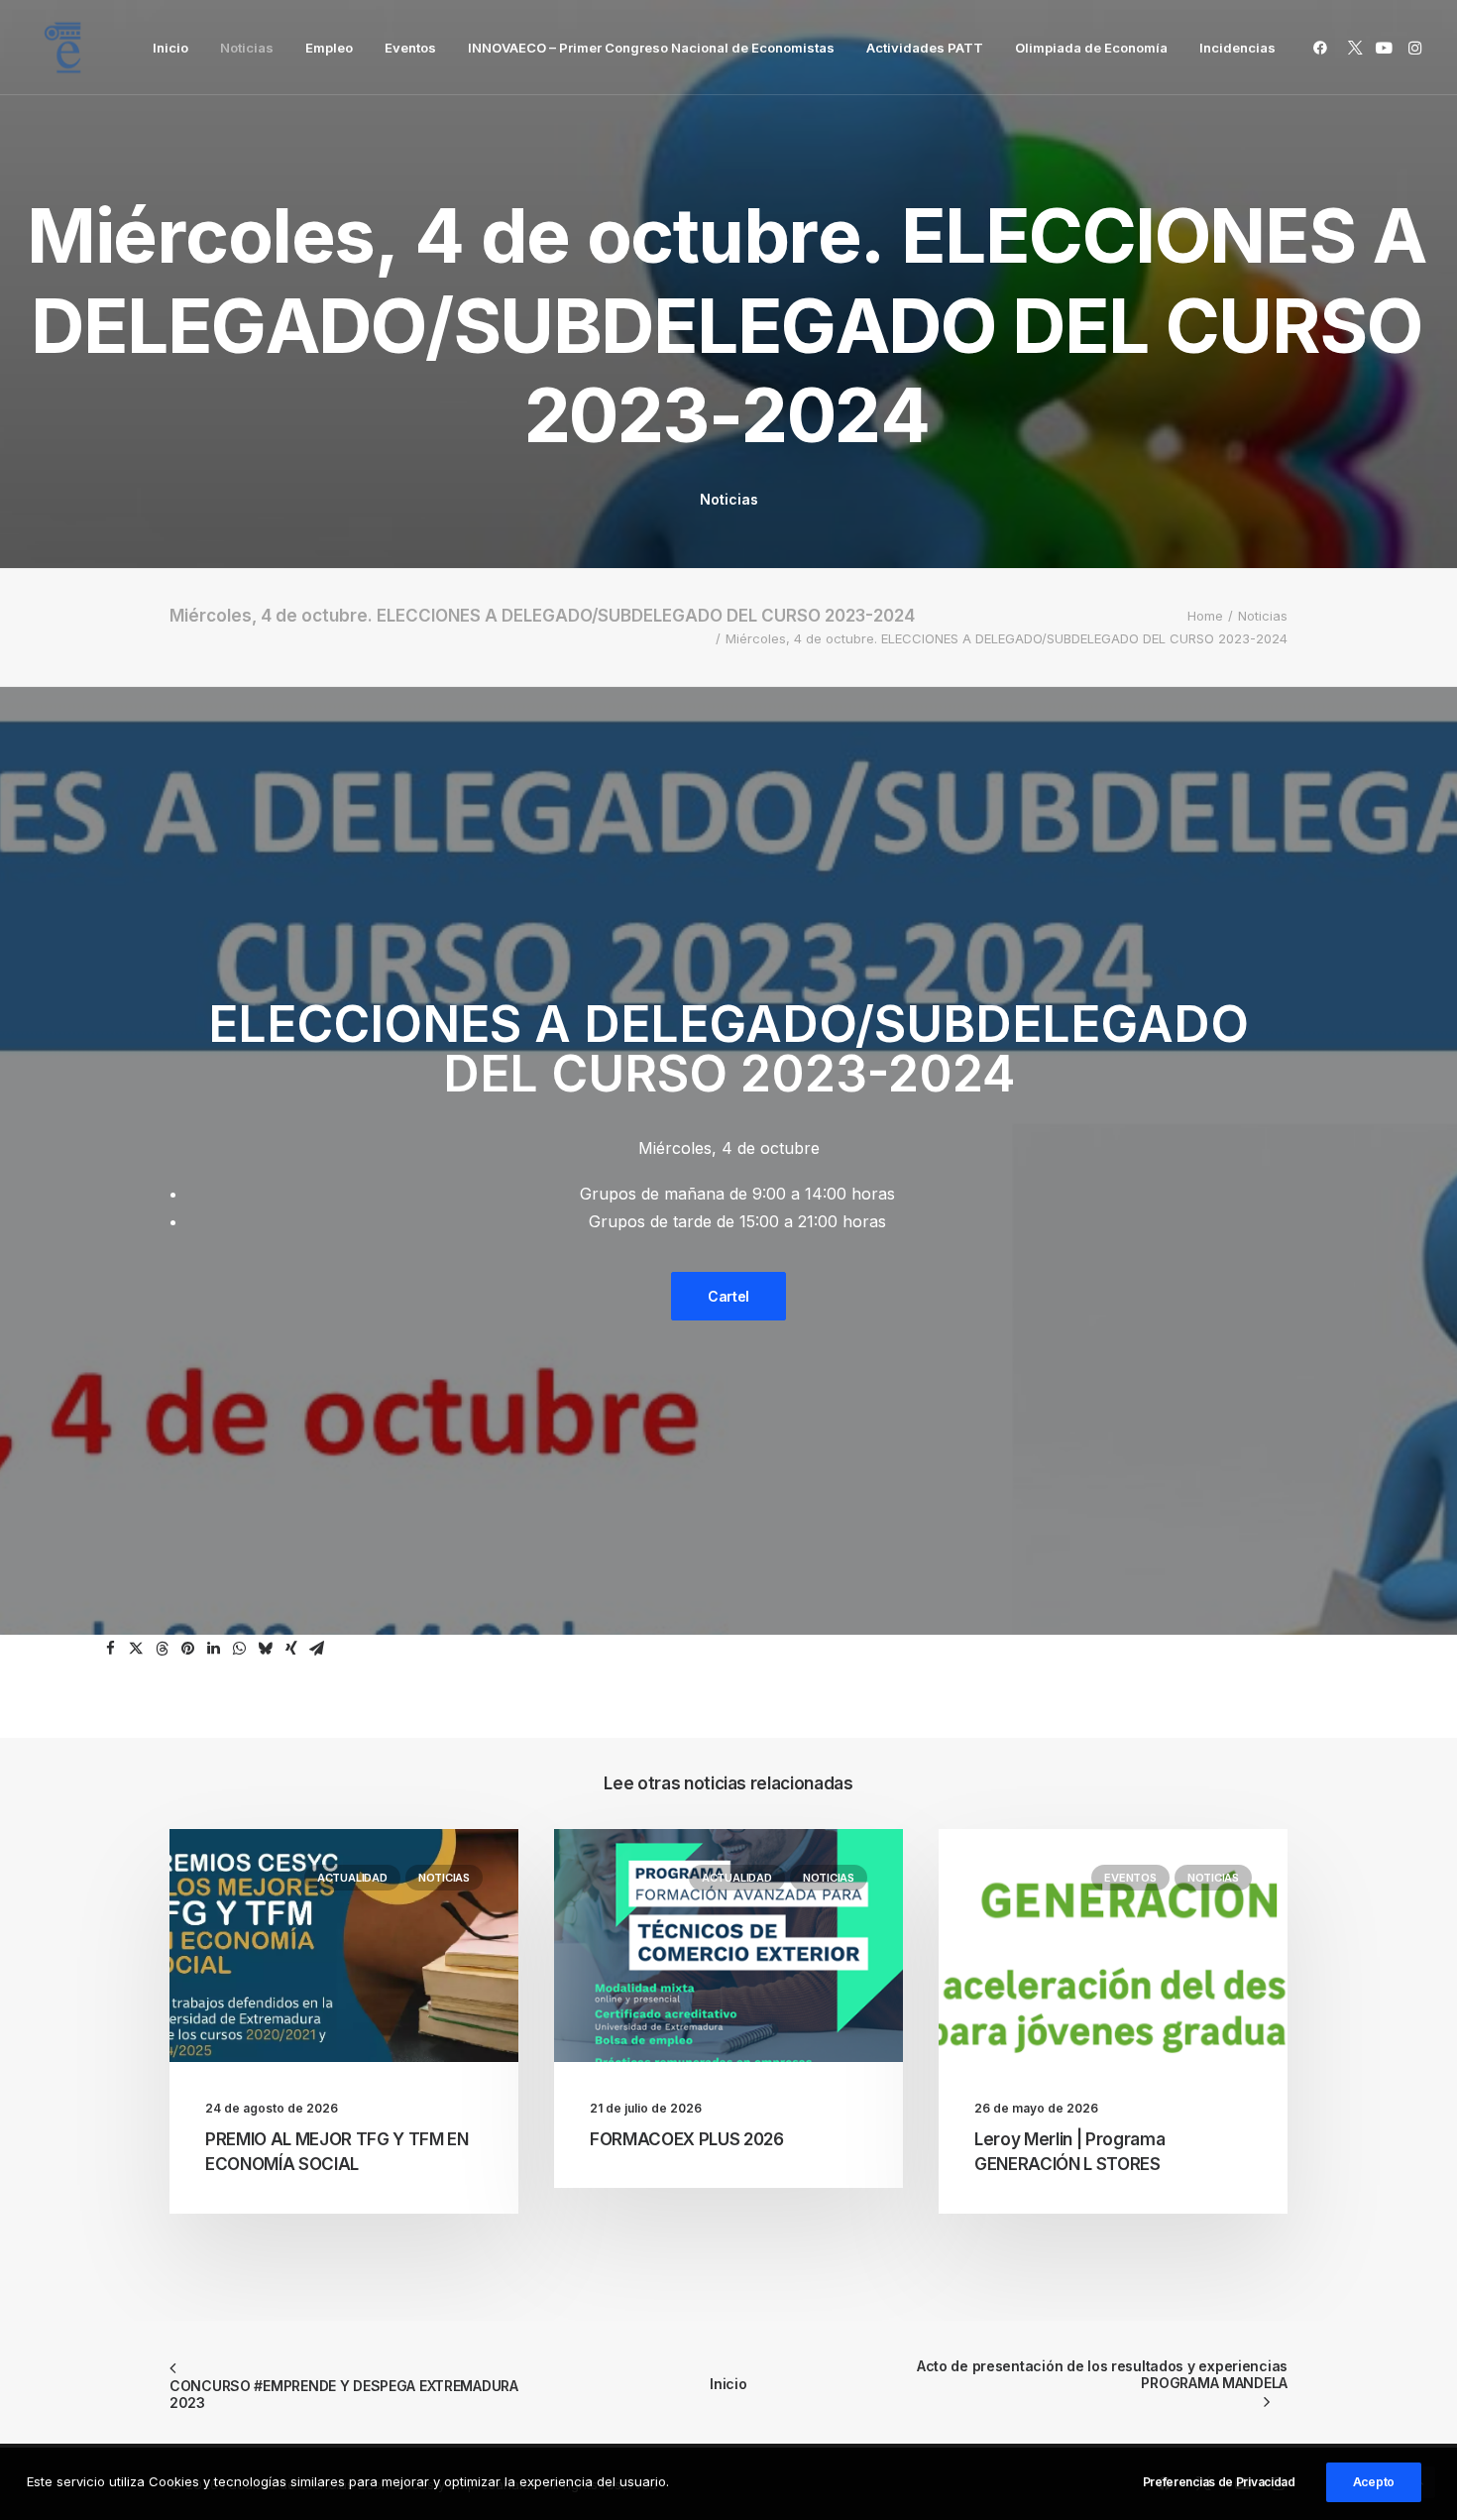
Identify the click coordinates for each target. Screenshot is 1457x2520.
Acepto (1374, 2482)
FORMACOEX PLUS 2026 (687, 2139)
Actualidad (352, 1878)
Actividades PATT (925, 48)
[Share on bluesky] (266, 1649)
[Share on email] (317, 1649)
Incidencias (1237, 48)
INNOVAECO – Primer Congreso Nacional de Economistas (651, 48)
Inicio (170, 48)
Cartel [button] (728, 1296)
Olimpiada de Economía (1091, 48)
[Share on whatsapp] (240, 1649)
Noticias (247, 48)
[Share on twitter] (137, 1649)
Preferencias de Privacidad (1219, 2482)
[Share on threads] (163, 1649)
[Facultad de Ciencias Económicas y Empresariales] (62, 48)
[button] (1324, 48)
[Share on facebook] (111, 1649)
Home (1205, 616)
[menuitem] (170, 48)
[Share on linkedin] (214, 1649)
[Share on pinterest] (188, 1649)
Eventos (410, 48)
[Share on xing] (291, 1649)
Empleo (329, 48)
